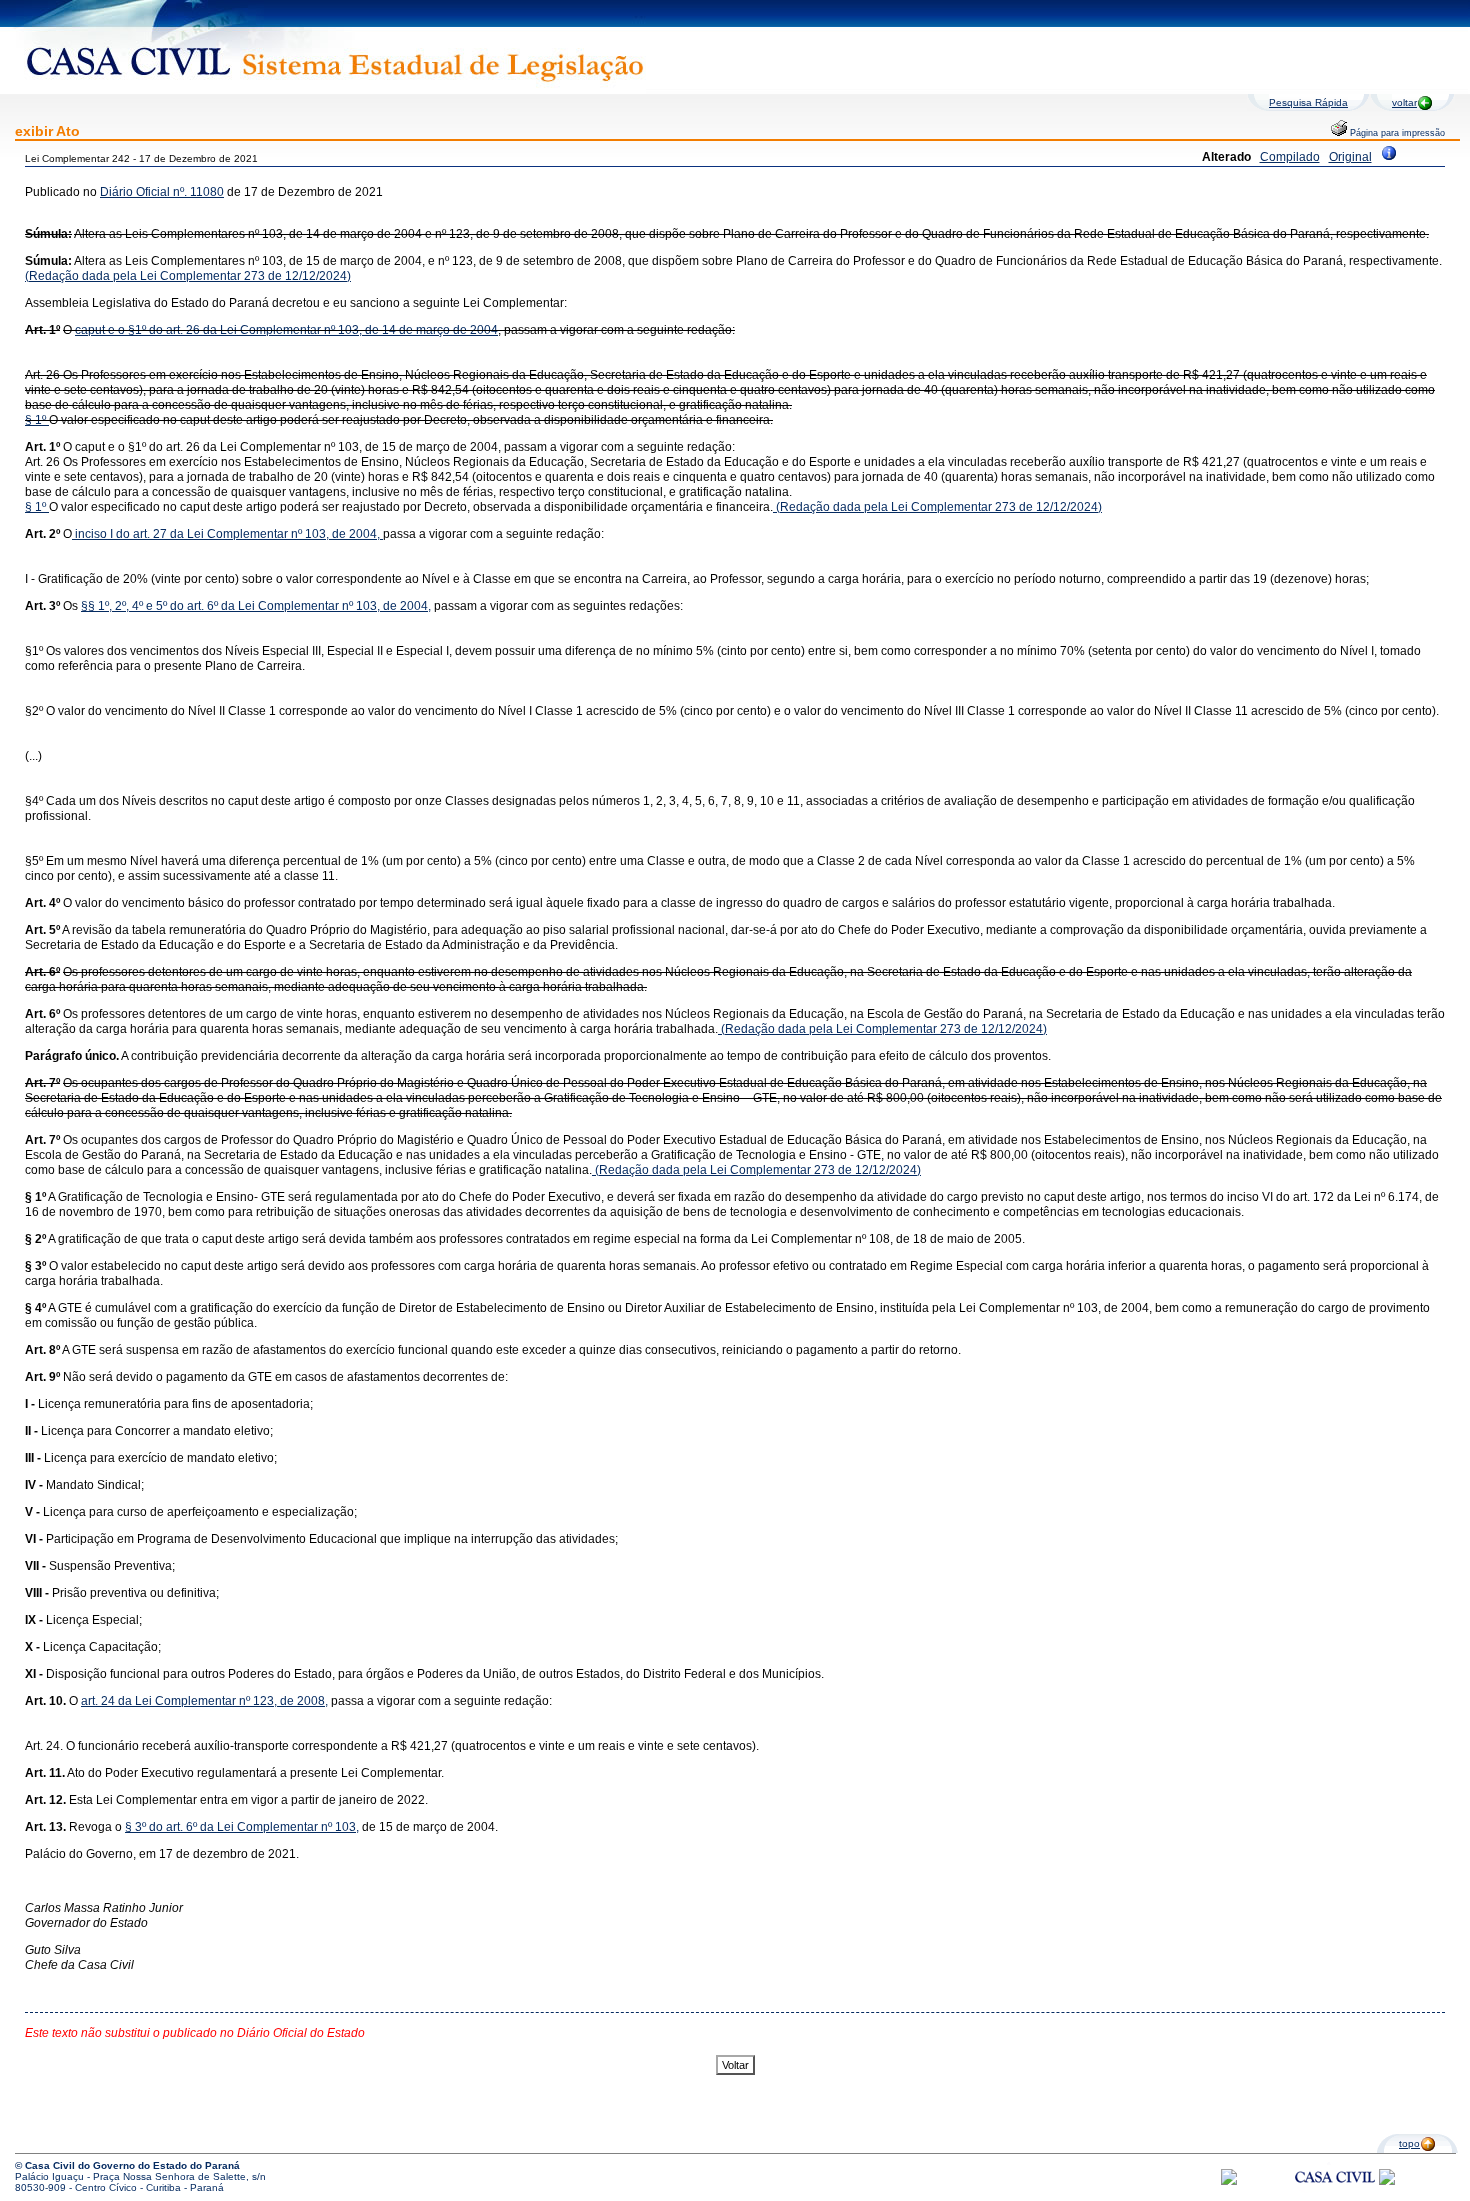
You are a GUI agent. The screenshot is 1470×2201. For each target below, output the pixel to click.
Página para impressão (1396, 133)
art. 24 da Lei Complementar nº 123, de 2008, (204, 1701)
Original (1350, 157)
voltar (1404, 102)
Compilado (1290, 157)
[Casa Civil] (1335, 2195)
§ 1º (37, 420)
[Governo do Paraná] (1387, 2181)
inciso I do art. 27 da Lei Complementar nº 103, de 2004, (227, 534)
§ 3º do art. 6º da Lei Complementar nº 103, (242, 1827)
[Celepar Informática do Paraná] (1229, 2181)
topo (1409, 2143)
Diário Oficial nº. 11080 (162, 192)
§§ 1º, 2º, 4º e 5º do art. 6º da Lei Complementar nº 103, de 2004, (256, 606)
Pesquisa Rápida (1308, 102)
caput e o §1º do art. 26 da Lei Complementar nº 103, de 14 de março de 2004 (286, 330)
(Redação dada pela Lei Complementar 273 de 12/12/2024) (188, 276)
